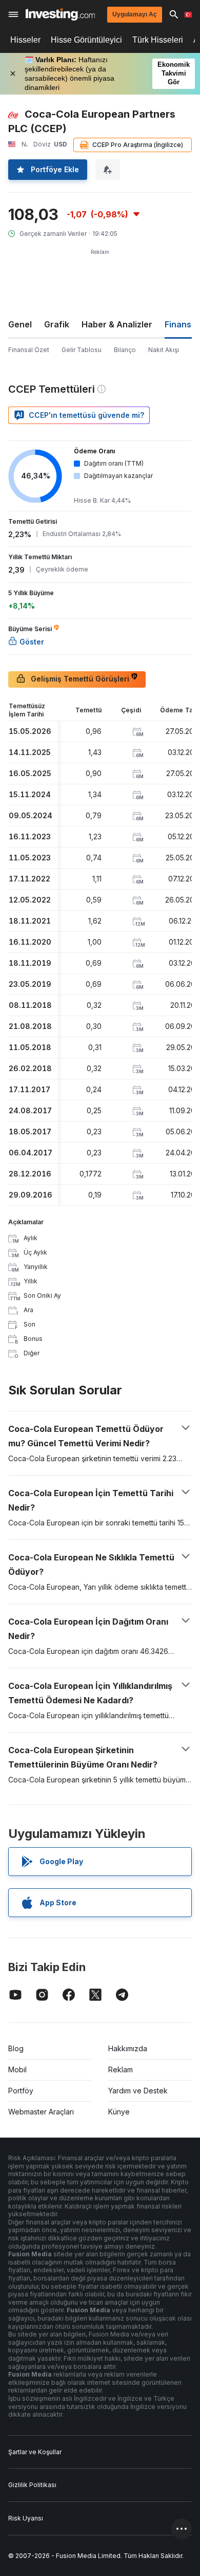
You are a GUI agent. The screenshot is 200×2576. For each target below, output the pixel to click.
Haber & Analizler (117, 324)
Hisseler (25, 40)
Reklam (121, 2069)
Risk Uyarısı (26, 2518)
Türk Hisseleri (158, 40)
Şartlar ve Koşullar (35, 2452)
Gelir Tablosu (82, 350)
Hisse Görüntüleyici (86, 40)
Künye (119, 2112)
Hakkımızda (128, 2048)
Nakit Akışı (164, 350)
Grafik (57, 324)
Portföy (21, 2091)
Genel (20, 324)
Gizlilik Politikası (32, 2485)
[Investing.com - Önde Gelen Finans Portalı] (60, 14)
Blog (16, 2048)
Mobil (17, 2069)
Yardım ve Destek (138, 2091)
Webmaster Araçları (41, 2112)
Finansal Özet (29, 350)
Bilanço (125, 350)
